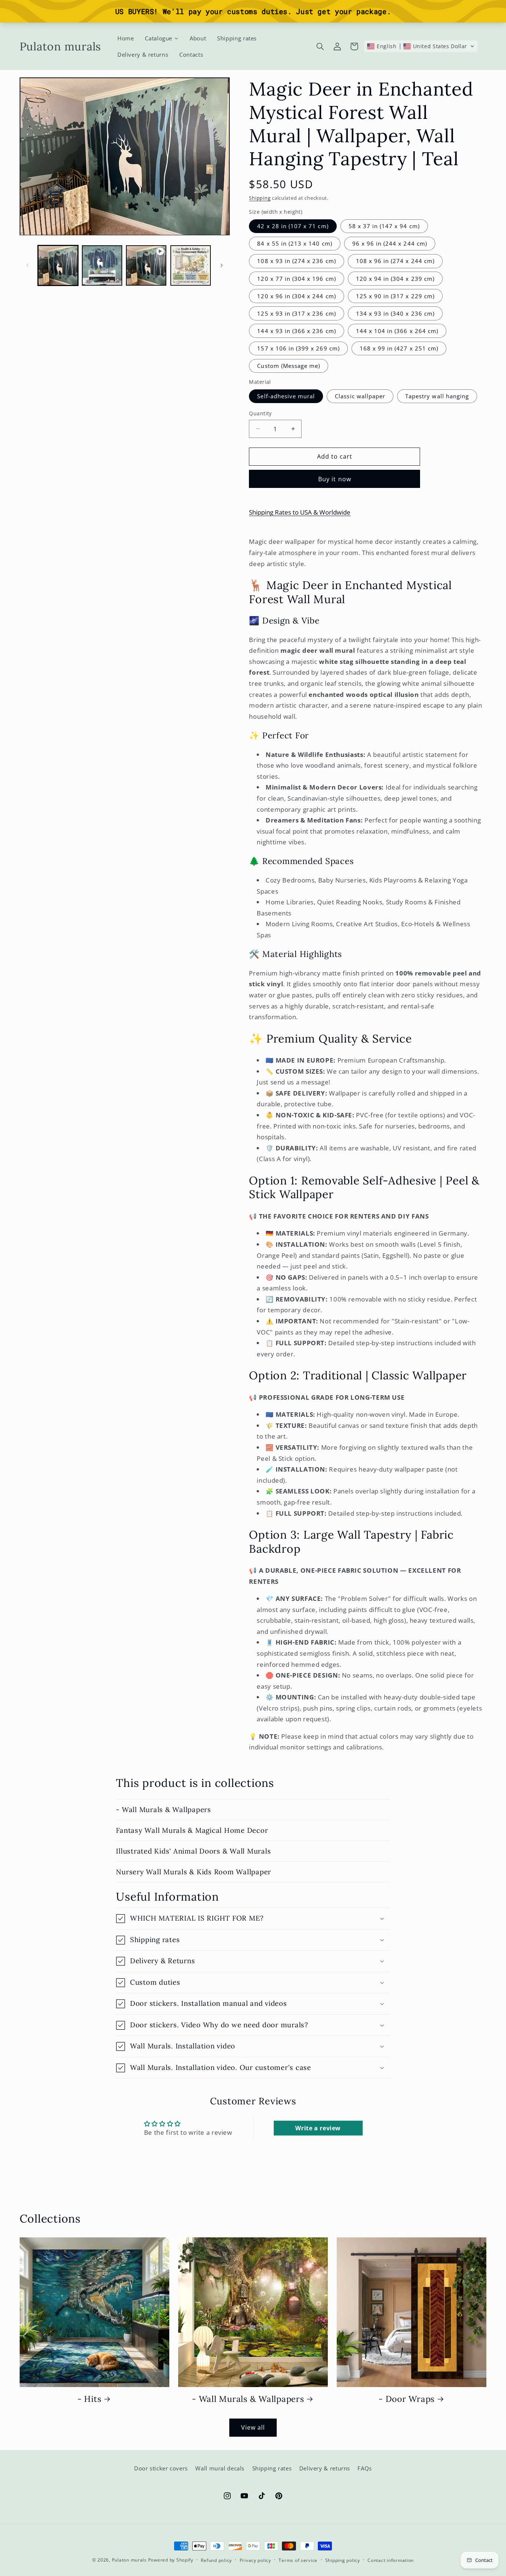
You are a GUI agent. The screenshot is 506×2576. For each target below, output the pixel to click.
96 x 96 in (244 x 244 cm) (390, 243)
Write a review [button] (318, 2128)
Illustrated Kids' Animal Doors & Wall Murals (193, 1851)
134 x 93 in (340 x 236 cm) (395, 313)
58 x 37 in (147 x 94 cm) (384, 226)
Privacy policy (255, 2560)
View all (253, 2427)
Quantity (260, 413)
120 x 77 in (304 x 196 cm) (296, 278)
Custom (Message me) (289, 366)
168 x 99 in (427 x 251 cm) (399, 348)
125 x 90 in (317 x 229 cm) (395, 296)
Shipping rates (272, 2469)
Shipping (260, 198)
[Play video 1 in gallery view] (146, 265)
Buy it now (335, 479)
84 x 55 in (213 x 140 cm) (294, 243)
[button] (320, 46)
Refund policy (216, 2560)
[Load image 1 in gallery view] (58, 265)
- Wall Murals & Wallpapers (164, 1809)
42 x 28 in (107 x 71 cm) (293, 226)
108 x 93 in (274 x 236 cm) (296, 261)
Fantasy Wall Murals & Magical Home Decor (192, 1830)
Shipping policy (343, 2560)
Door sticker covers (161, 2469)
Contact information (391, 2560)
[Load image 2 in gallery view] (102, 265)
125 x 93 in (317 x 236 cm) (296, 313)
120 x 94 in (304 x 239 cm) (395, 278)
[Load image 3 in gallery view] (191, 265)
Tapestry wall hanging (437, 396)
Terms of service (298, 2560)
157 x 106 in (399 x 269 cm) (298, 348)
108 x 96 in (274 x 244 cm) (395, 261)
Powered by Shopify (171, 2560)
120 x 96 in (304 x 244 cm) (296, 296)
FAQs (365, 2469)
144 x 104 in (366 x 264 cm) (397, 331)
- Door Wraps (407, 2399)
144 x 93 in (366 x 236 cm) (296, 331)
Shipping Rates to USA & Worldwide (300, 512)
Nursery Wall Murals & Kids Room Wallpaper (194, 1872)
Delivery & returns (325, 2469)
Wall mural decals (220, 2469)
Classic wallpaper (360, 396)
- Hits (89, 2399)
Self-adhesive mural (286, 396)
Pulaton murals (129, 2560)
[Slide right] (222, 265)
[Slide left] (28, 265)
